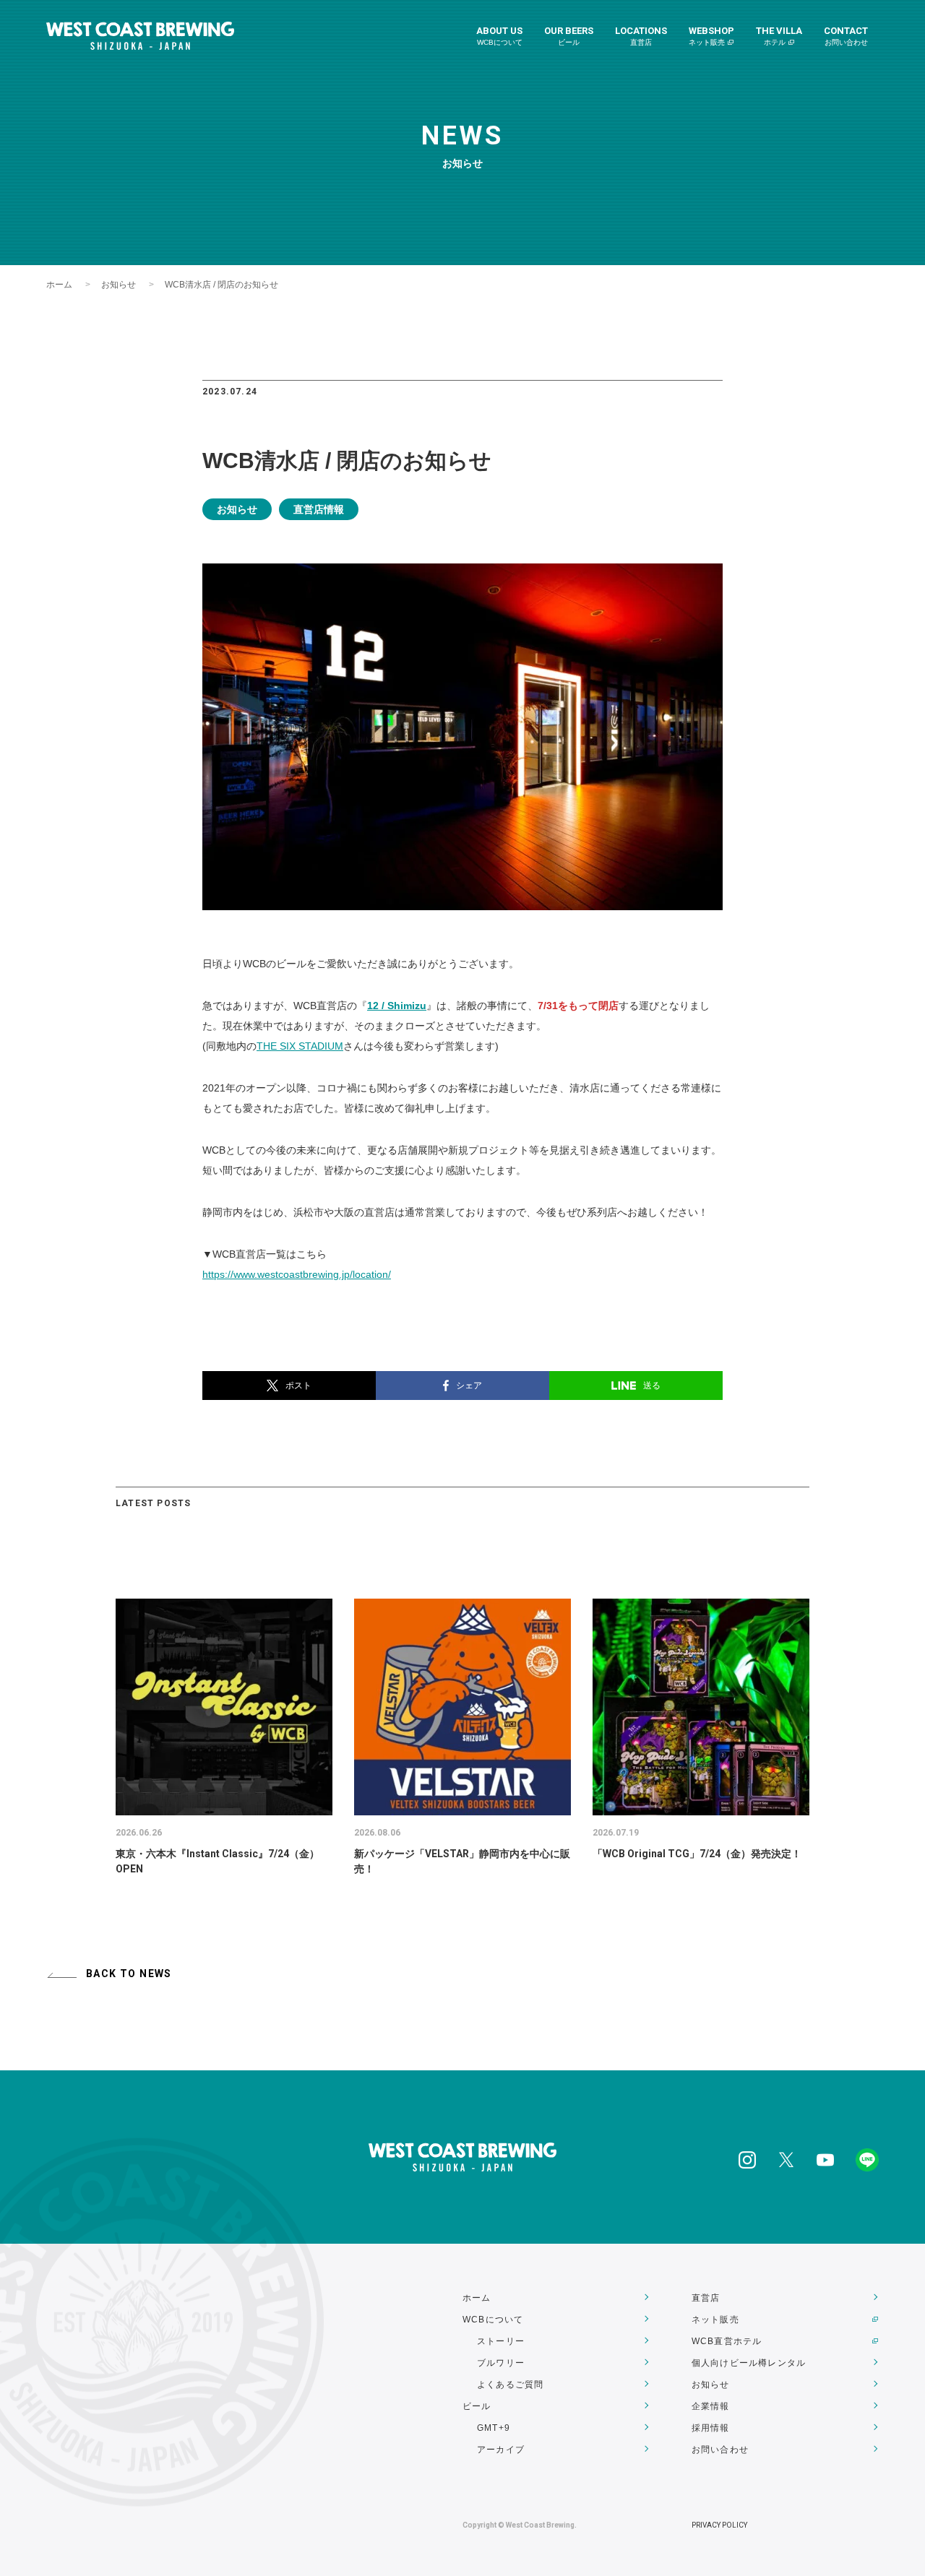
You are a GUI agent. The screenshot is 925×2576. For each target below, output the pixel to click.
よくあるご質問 (510, 2385)
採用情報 (711, 2428)
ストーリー (501, 2341)
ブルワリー (501, 2363)
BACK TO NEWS (129, 1974)
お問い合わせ (720, 2450)
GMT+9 (494, 2428)
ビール (477, 2406)
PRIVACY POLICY (719, 2525)
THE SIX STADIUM (300, 1046)
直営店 (706, 2298)
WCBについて (493, 2320)
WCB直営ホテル (727, 2341)
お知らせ (119, 285)
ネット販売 (715, 2320)
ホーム (59, 285)
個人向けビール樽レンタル (749, 2363)
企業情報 (711, 2406)
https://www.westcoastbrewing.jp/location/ (297, 1274)
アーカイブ (501, 2450)
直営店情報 (319, 509)
